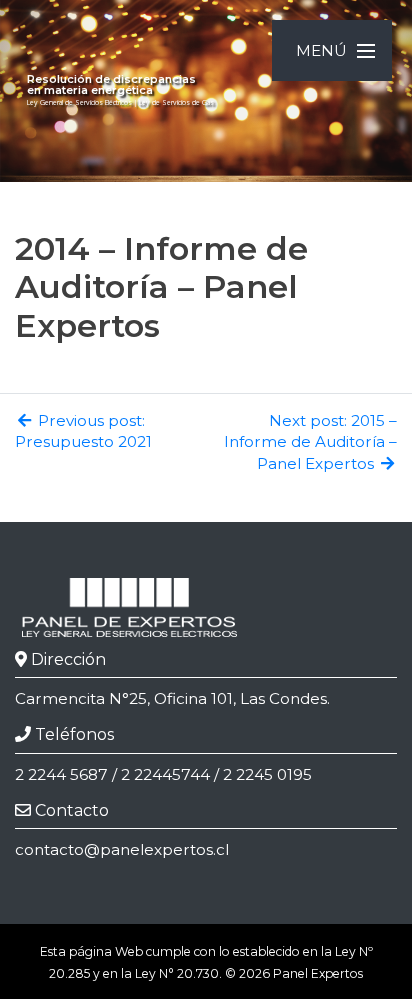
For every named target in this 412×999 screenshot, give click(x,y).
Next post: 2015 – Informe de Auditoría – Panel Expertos (310, 442)
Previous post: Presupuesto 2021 (83, 431)
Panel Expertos (318, 973)
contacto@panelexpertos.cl (122, 849)
